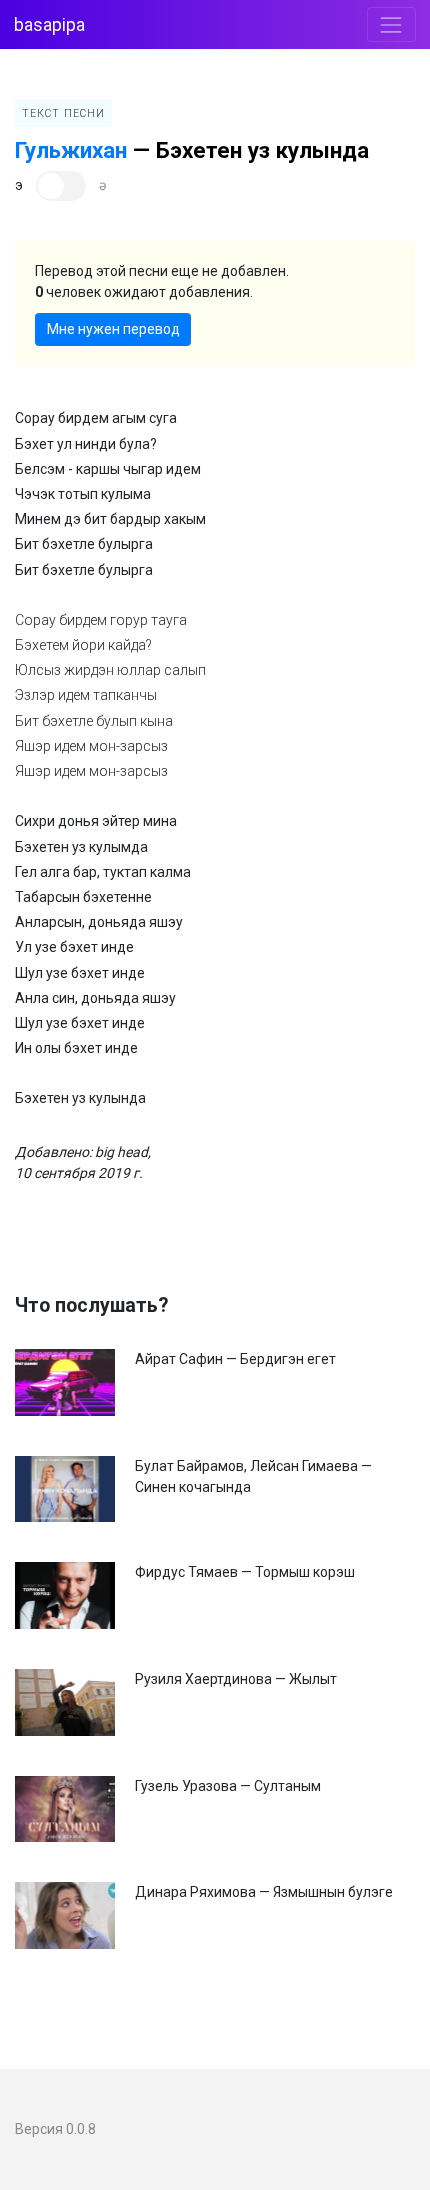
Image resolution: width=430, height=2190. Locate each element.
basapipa (49, 25)
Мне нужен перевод (113, 329)
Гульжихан (71, 150)
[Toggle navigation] (391, 24)
